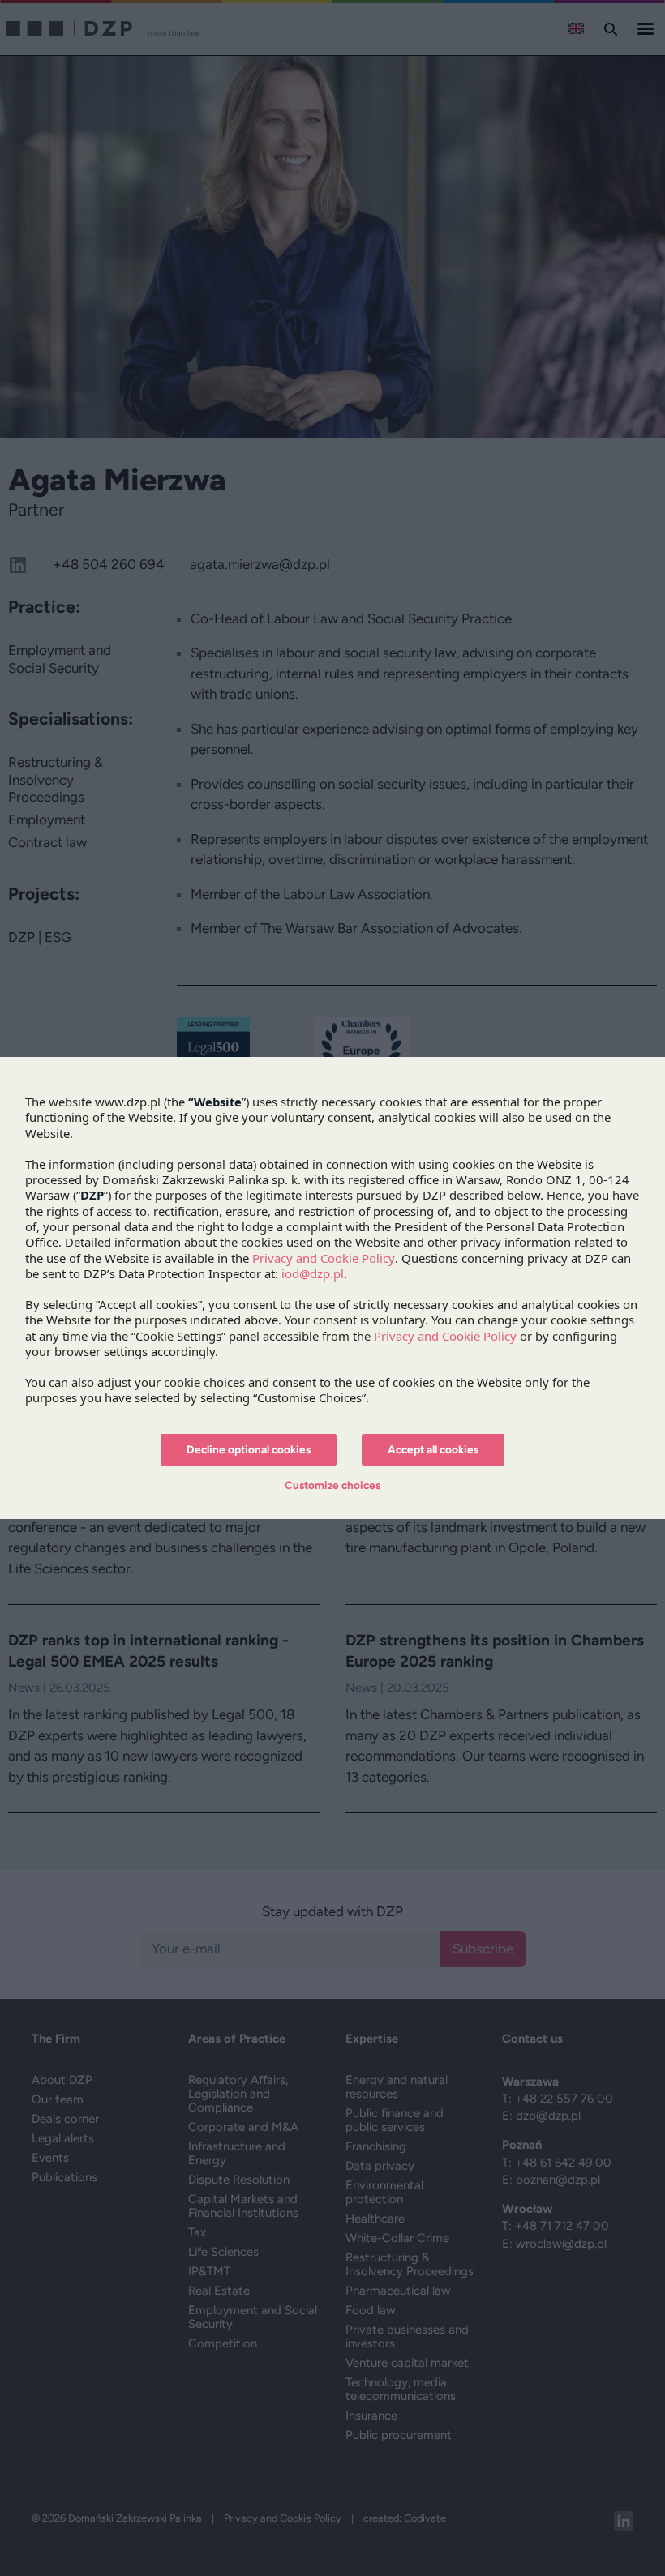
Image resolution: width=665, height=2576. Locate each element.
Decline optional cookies (249, 1449)
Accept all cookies (433, 1449)
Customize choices (332, 1485)
